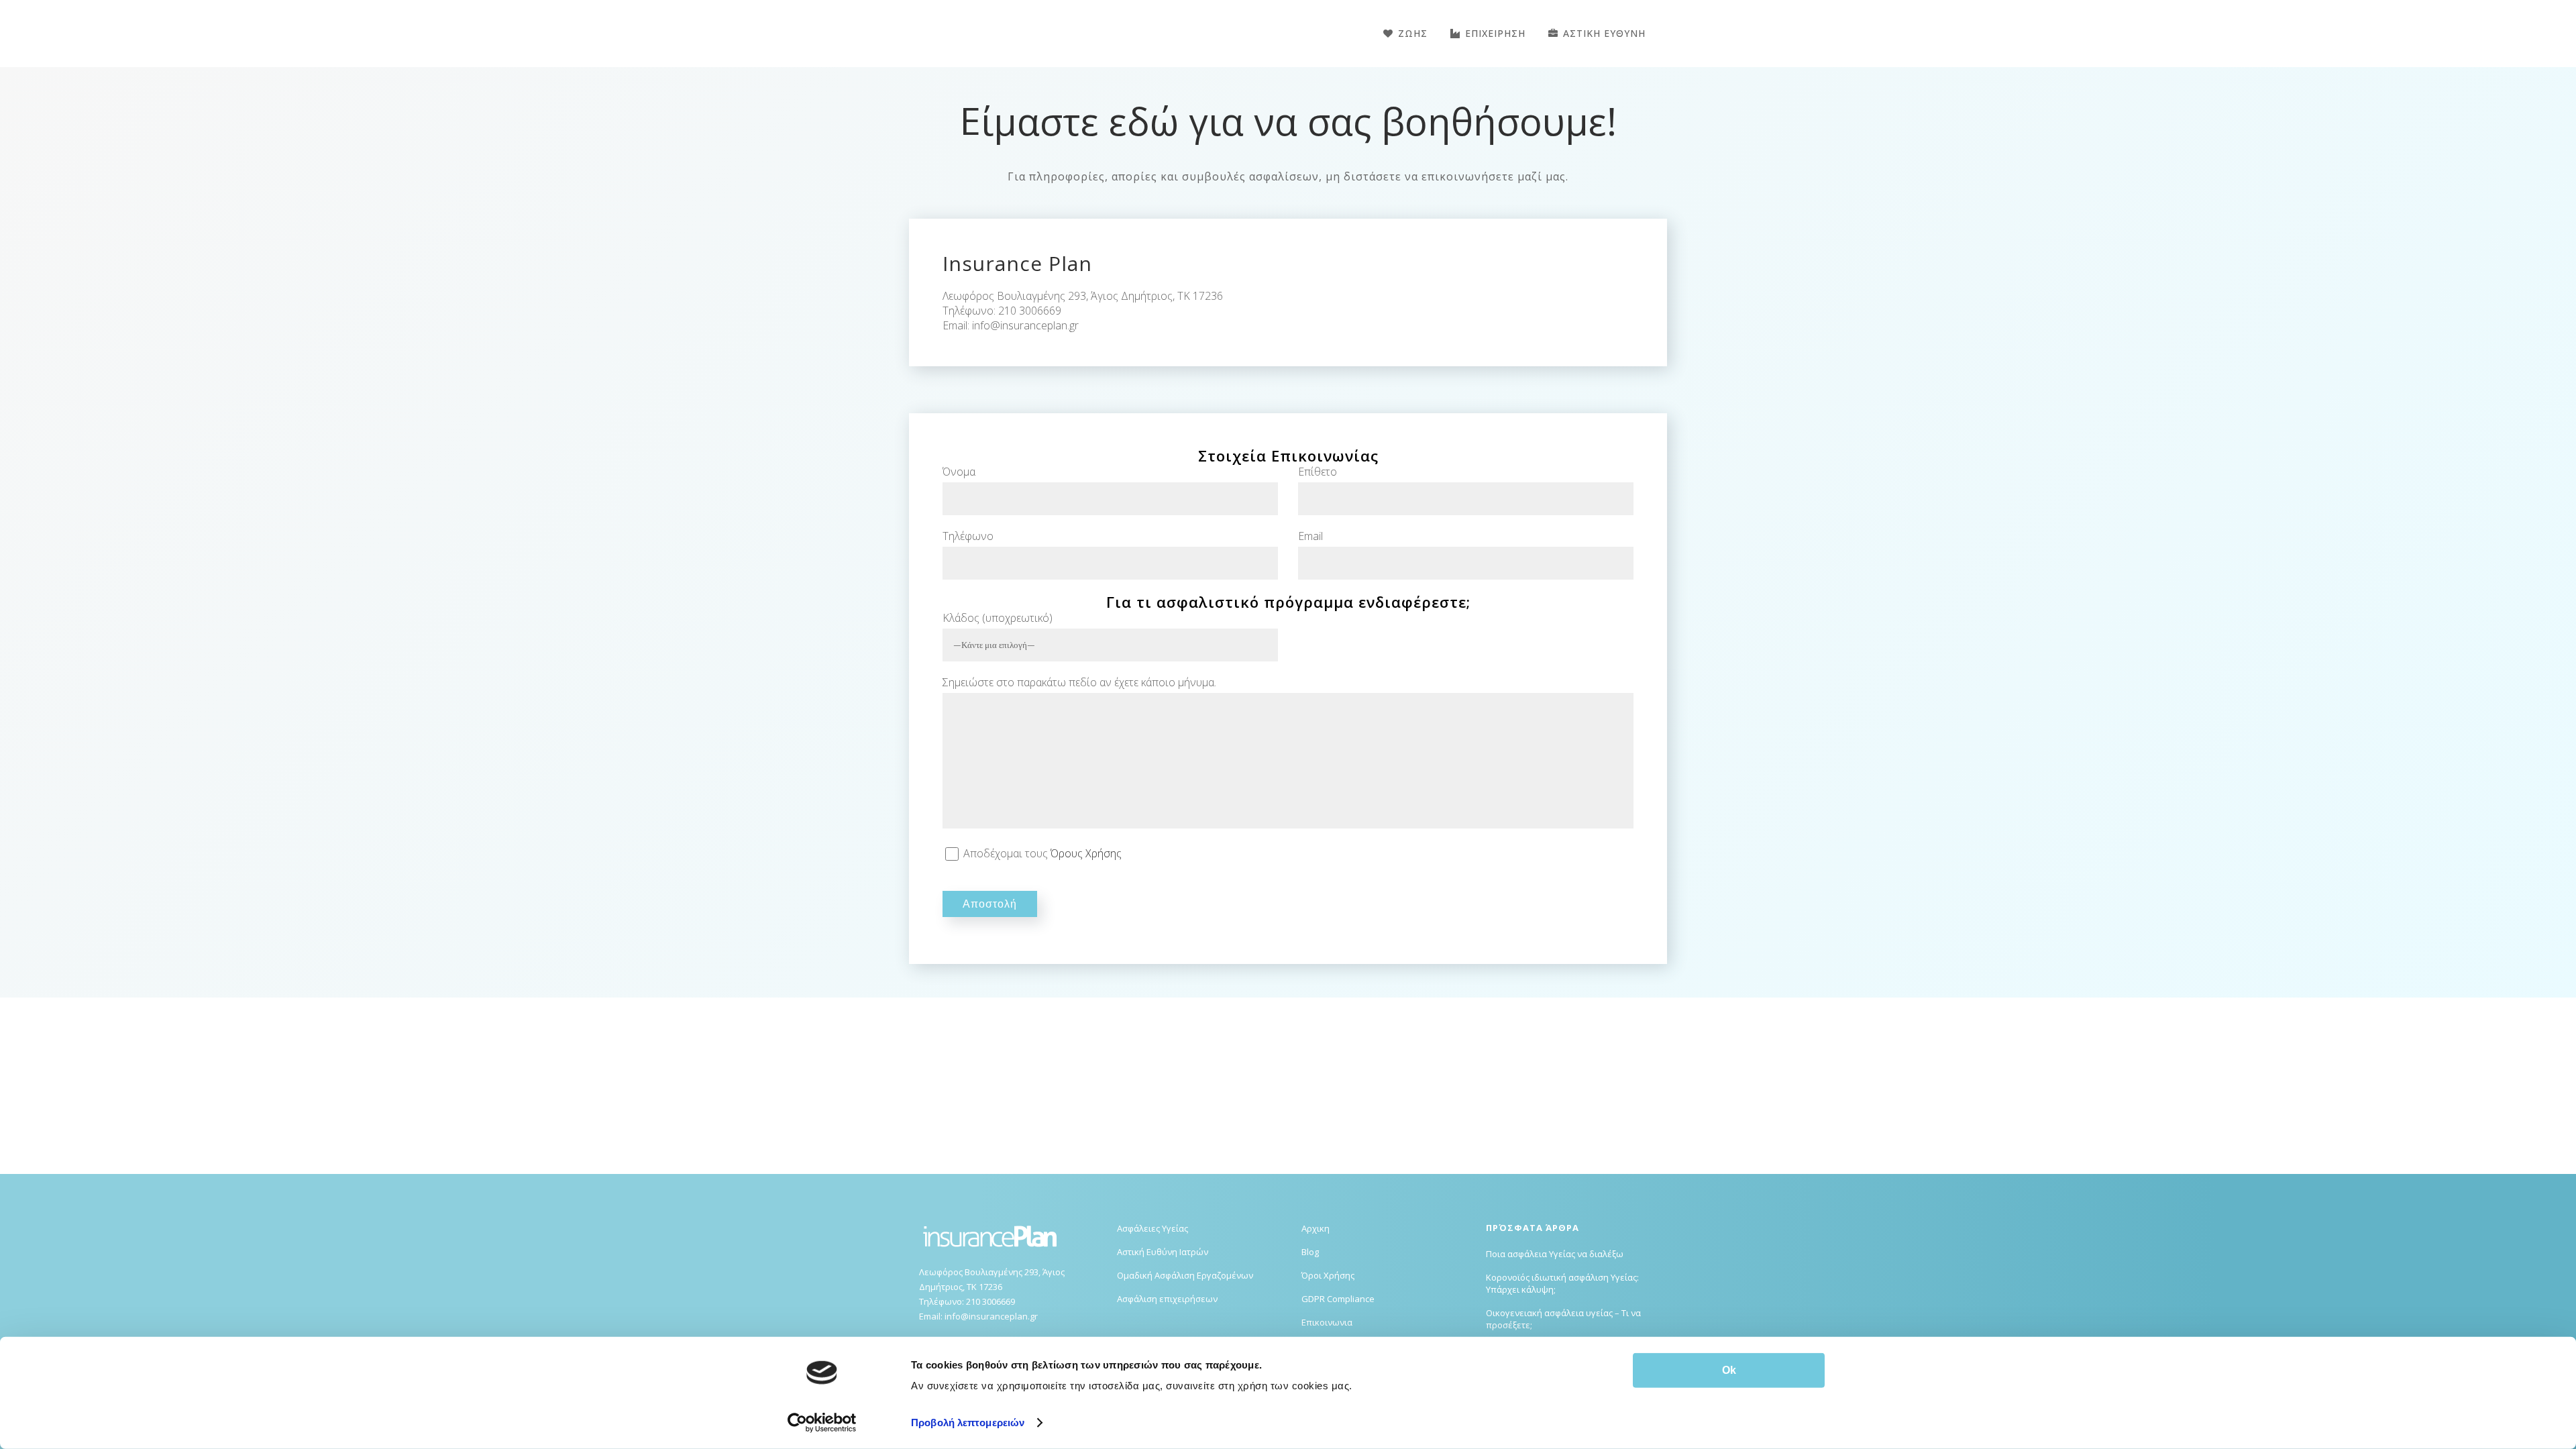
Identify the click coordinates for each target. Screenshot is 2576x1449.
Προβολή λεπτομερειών (968, 1423)
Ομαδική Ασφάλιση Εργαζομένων (1185, 1275)
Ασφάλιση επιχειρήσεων (1167, 1299)
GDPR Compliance (1338, 1299)
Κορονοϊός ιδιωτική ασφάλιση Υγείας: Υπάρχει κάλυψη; (1562, 1283)
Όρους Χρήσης (1086, 853)
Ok (1729, 1370)
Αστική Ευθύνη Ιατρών (1163, 1252)
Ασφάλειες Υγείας (1152, 1228)
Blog (1310, 1252)
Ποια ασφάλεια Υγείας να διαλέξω (1555, 1254)
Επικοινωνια (1327, 1322)
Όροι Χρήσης (1328, 1275)
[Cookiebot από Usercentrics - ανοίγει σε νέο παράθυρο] (822, 1423)
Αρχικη (1316, 1228)
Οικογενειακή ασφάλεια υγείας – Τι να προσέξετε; (1563, 1319)
